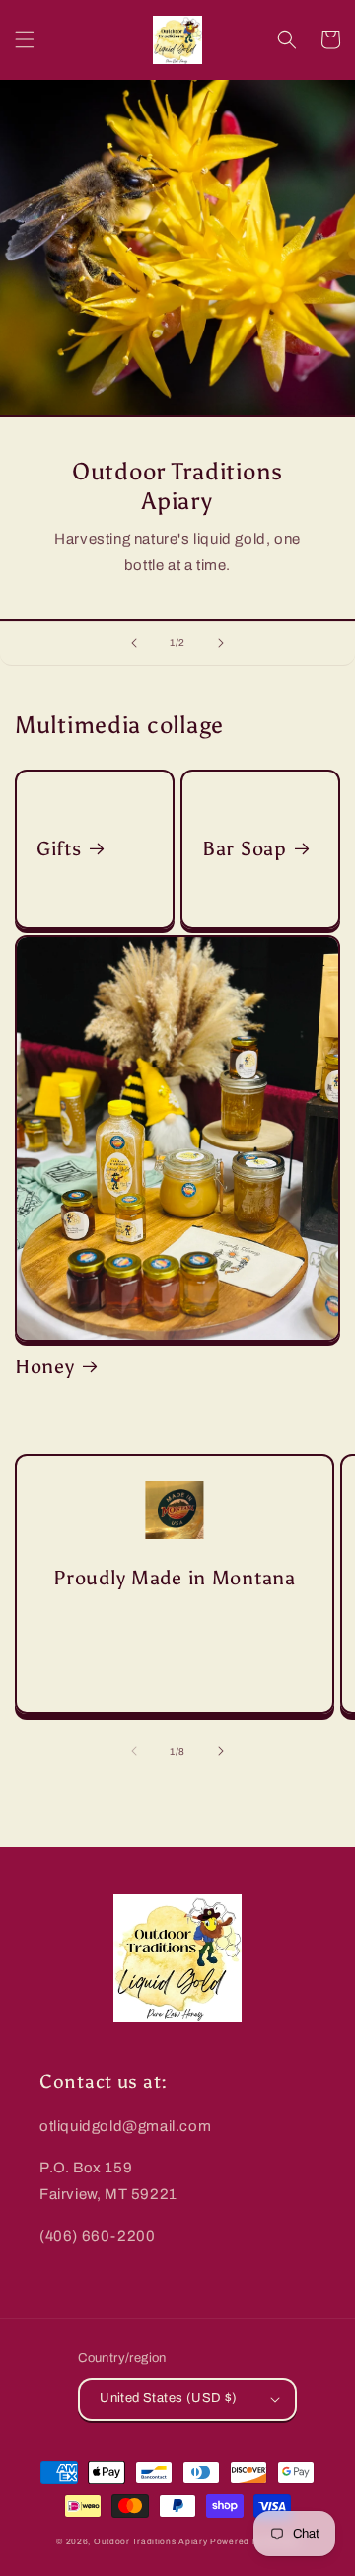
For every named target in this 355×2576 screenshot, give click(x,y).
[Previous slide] (134, 643)
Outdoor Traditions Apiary (151, 2542)
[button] (25, 39)
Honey (45, 1366)
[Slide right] (221, 1751)
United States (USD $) (168, 2398)
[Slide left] (134, 1751)
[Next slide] (221, 643)
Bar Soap (245, 848)
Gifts (59, 848)
